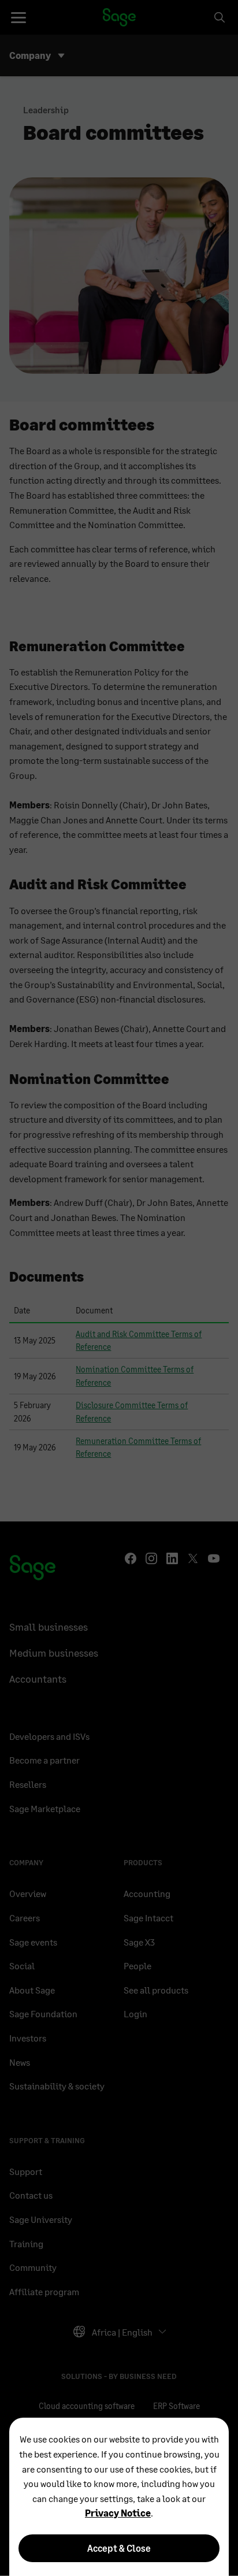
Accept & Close (119, 2548)
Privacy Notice (118, 2513)
